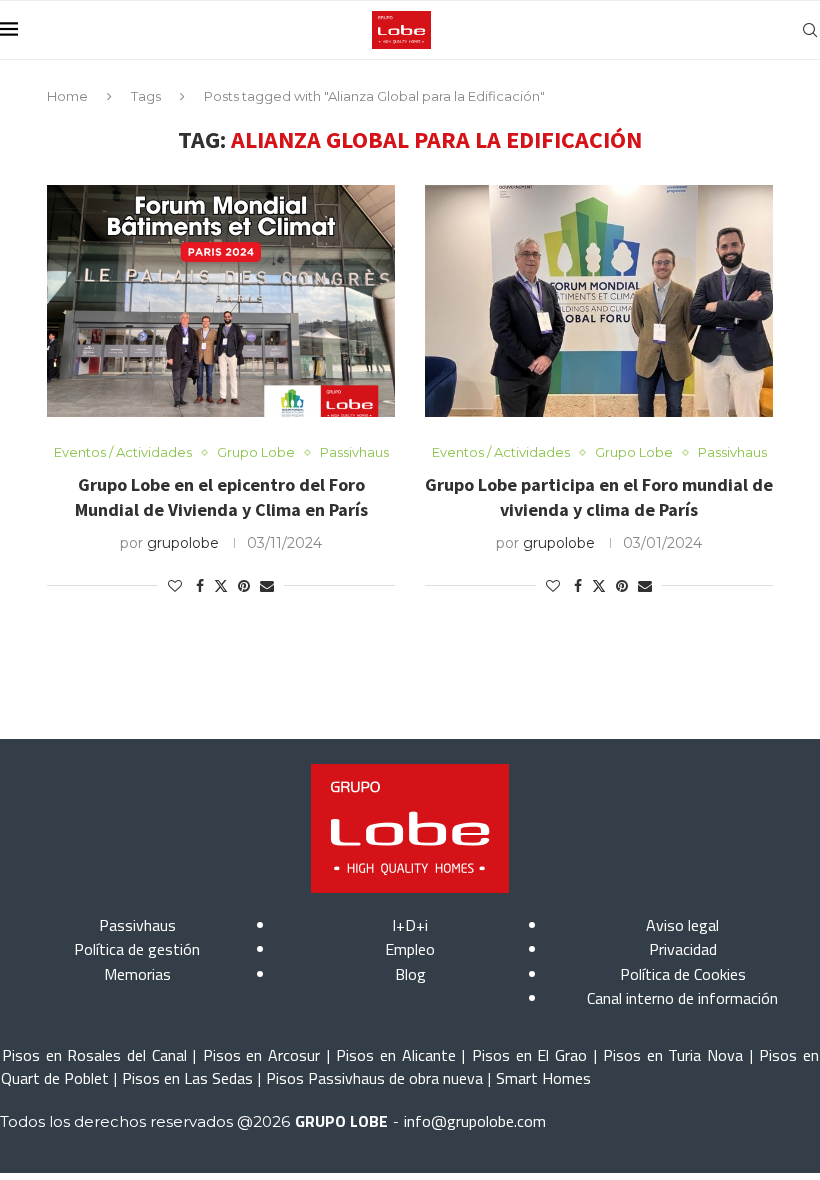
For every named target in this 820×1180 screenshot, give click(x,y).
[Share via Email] (267, 586)
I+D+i (410, 925)
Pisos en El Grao (529, 1055)
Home (67, 96)
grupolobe (183, 543)
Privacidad (683, 949)
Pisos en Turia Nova (673, 1055)
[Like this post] (175, 586)
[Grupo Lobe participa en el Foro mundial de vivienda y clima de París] (599, 301)
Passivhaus (137, 925)
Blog (410, 974)
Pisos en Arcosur (261, 1055)
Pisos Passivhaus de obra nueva (374, 1078)
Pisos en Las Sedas (187, 1078)
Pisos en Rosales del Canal (94, 1055)
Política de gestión (137, 949)
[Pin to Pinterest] (244, 586)
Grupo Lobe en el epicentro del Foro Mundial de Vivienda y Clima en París (221, 496)
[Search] (810, 30)
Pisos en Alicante (395, 1055)
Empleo (410, 949)
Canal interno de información (682, 998)
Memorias (137, 974)
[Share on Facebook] (200, 586)
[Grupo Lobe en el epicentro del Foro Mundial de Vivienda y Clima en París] (221, 301)
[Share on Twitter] (221, 586)
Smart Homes (543, 1078)
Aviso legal (682, 925)
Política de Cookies (683, 974)
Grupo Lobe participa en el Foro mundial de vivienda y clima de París (599, 496)
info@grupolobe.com (475, 1121)
